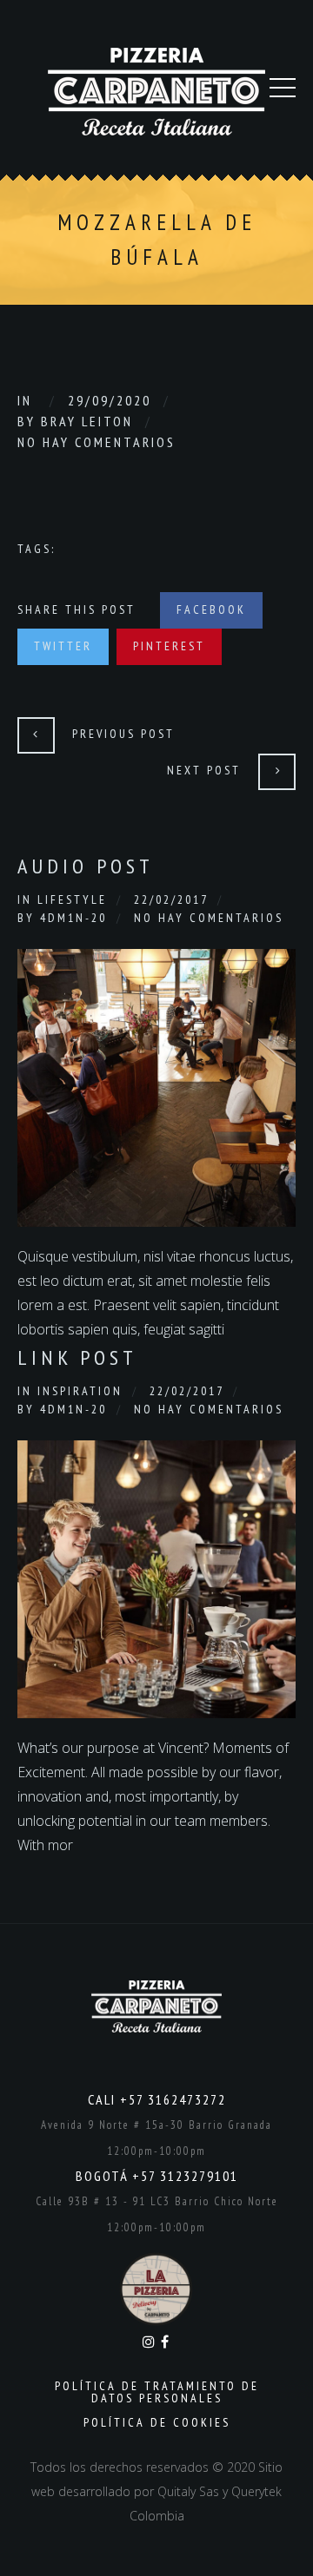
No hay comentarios (97, 442)
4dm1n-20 (73, 918)
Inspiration (80, 1391)
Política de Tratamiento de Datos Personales (157, 2392)
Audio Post (86, 866)
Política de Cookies (157, 2422)
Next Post (204, 770)
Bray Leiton (87, 421)
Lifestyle (72, 899)
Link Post (77, 1357)
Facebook (211, 609)
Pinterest (169, 646)
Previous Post (123, 734)
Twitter (63, 646)
